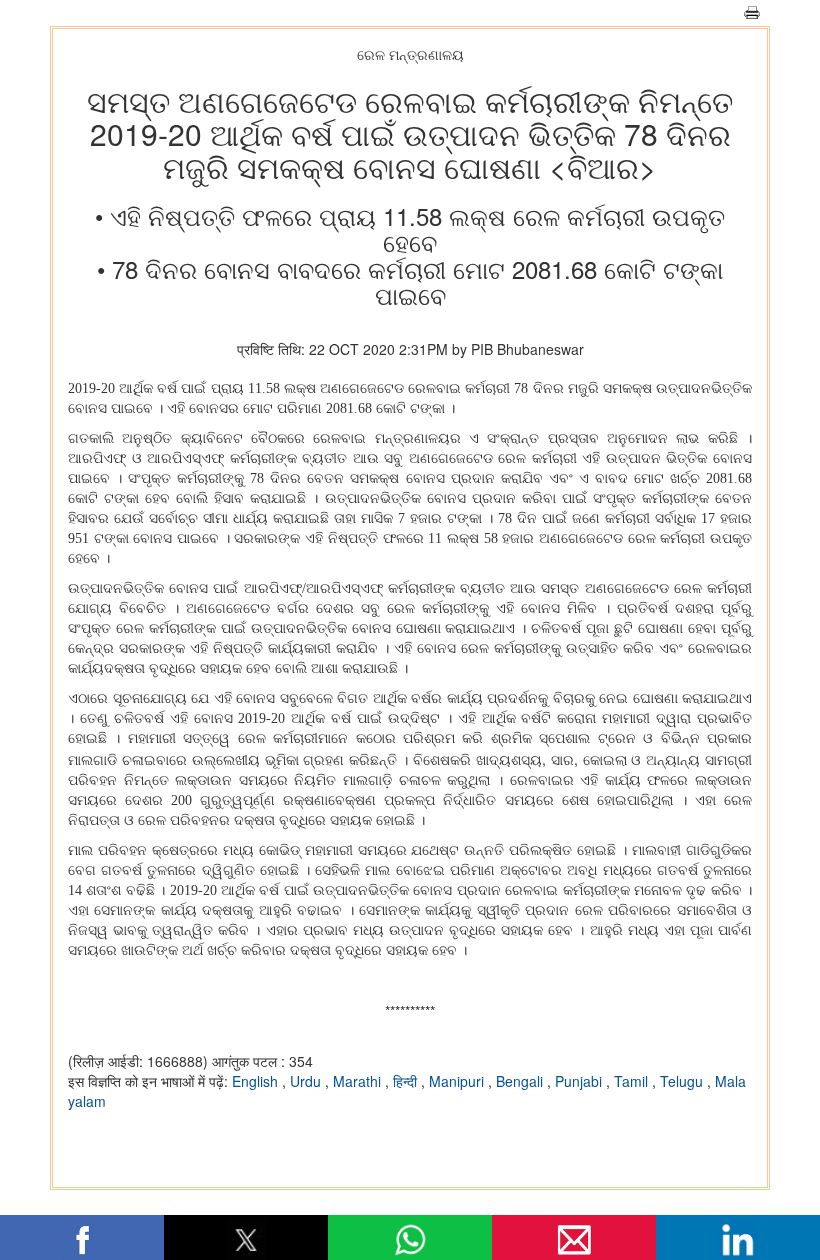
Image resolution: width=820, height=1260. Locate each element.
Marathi (359, 1081)
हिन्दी (407, 1081)
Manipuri (458, 1081)
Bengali (521, 1081)
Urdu (307, 1081)
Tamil (633, 1081)
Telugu (683, 1081)
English (257, 1081)
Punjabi (580, 1081)
